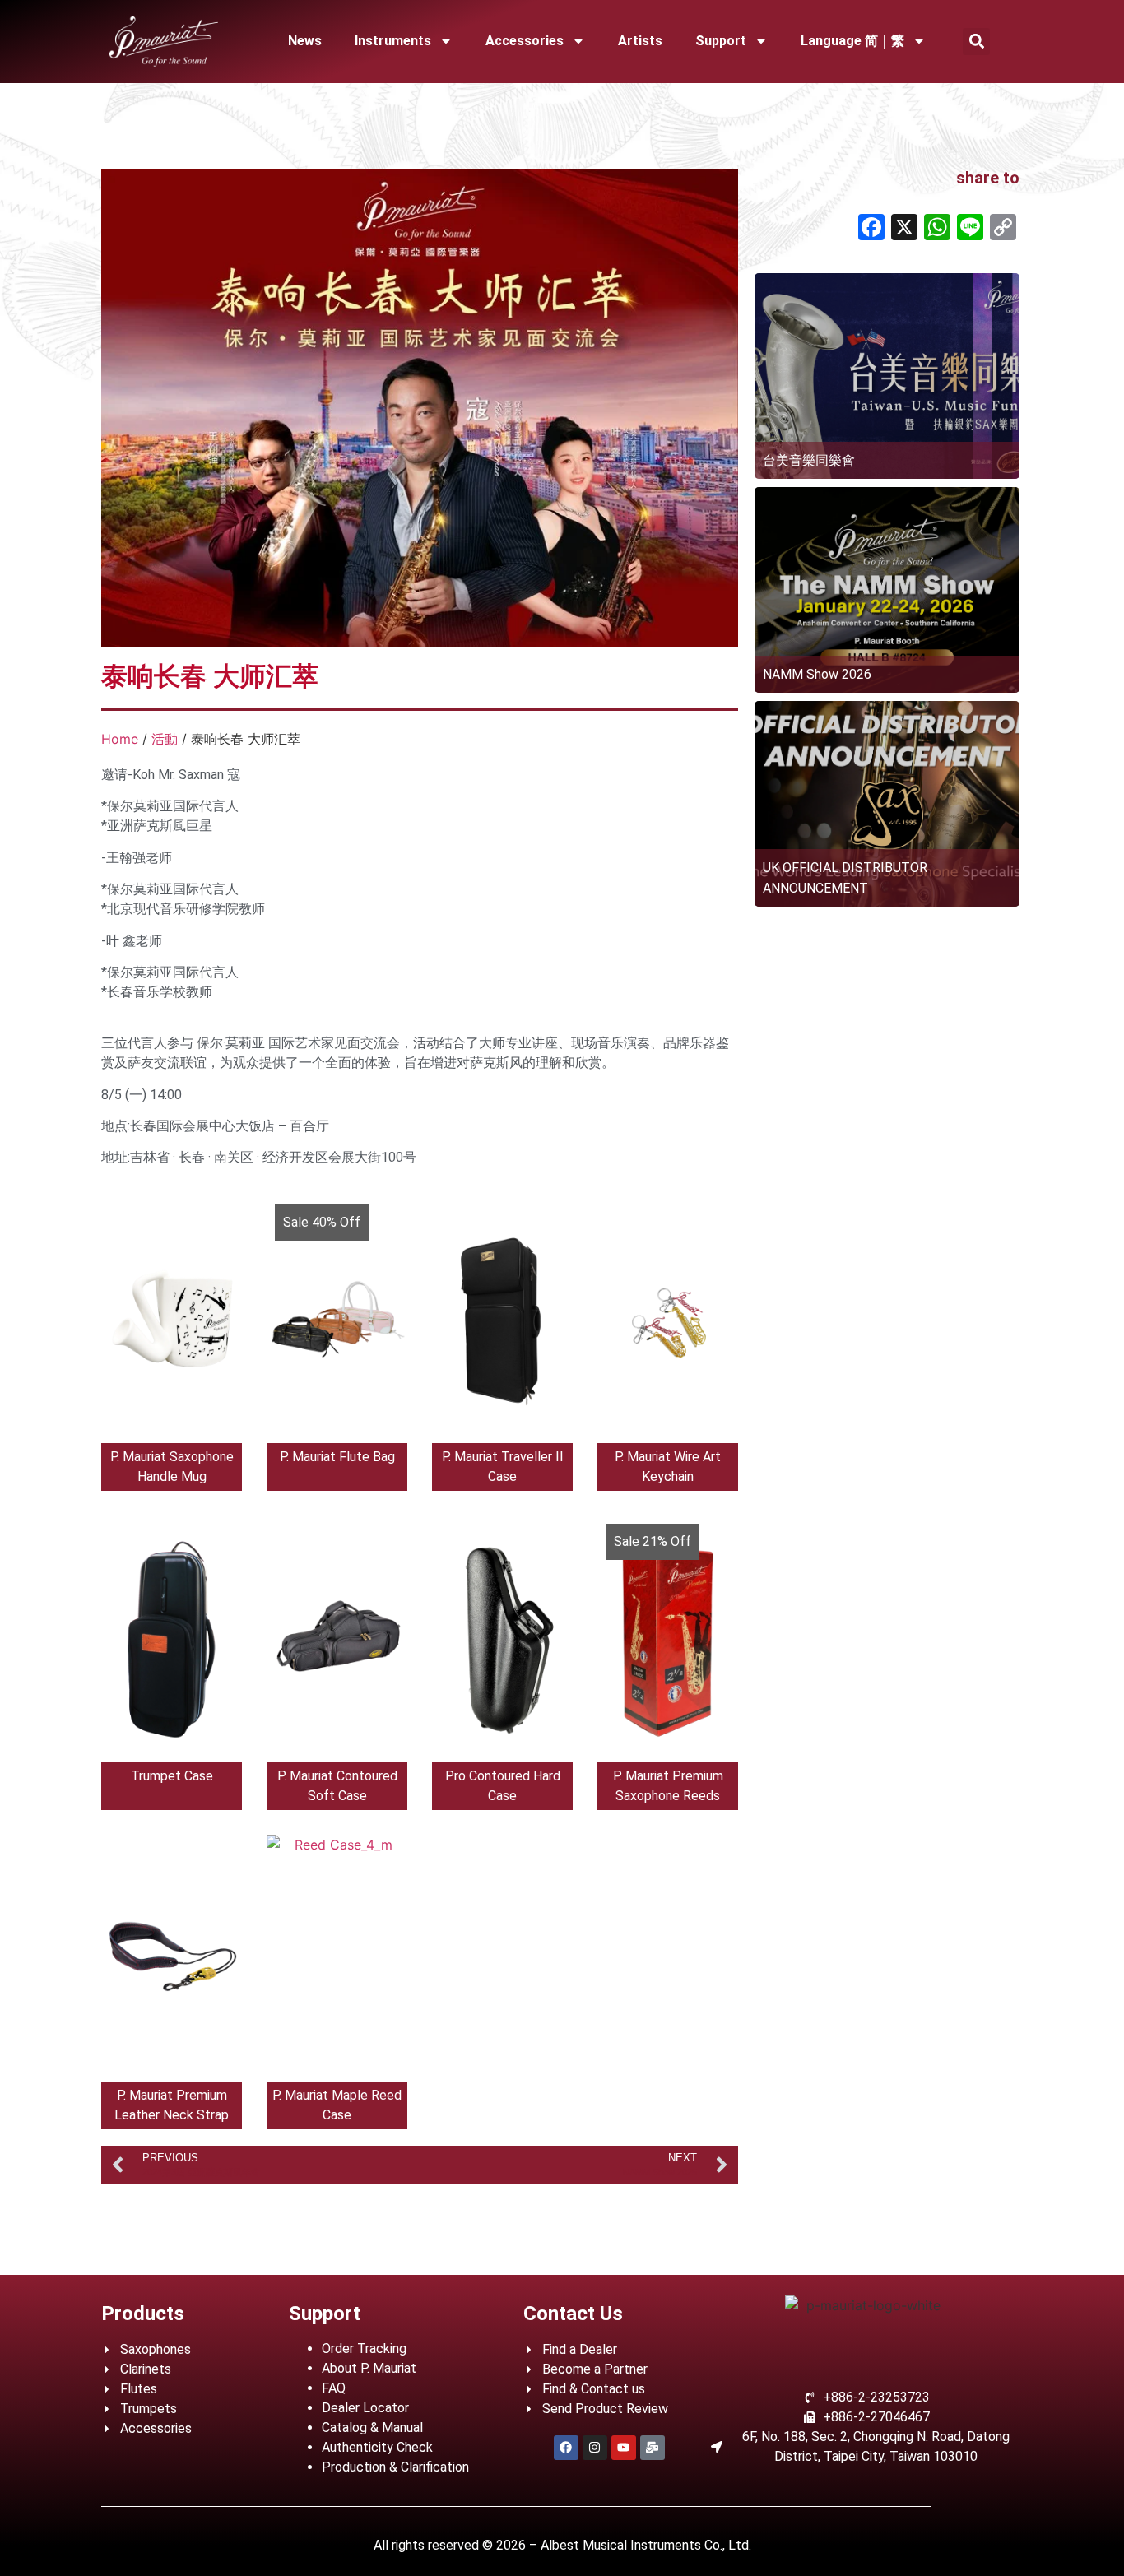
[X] (904, 229)
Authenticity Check (377, 2447)
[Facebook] (566, 2448)
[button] (976, 42)
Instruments (393, 41)
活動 (165, 739)
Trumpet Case (172, 1776)
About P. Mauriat (369, 2368)
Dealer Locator (365, 2408)
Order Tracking (364, 2349)
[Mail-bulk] (653, 2448)
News (305, 41)
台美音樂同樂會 (809, 460)
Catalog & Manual (372, 2427)
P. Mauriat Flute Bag (337, 1457)
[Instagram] (595, 2448)
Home (120, 739)
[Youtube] (624, 2448)
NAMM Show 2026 (817, 674)
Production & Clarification (395, 2467)
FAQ (334, 2388)
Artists (640, 41)
